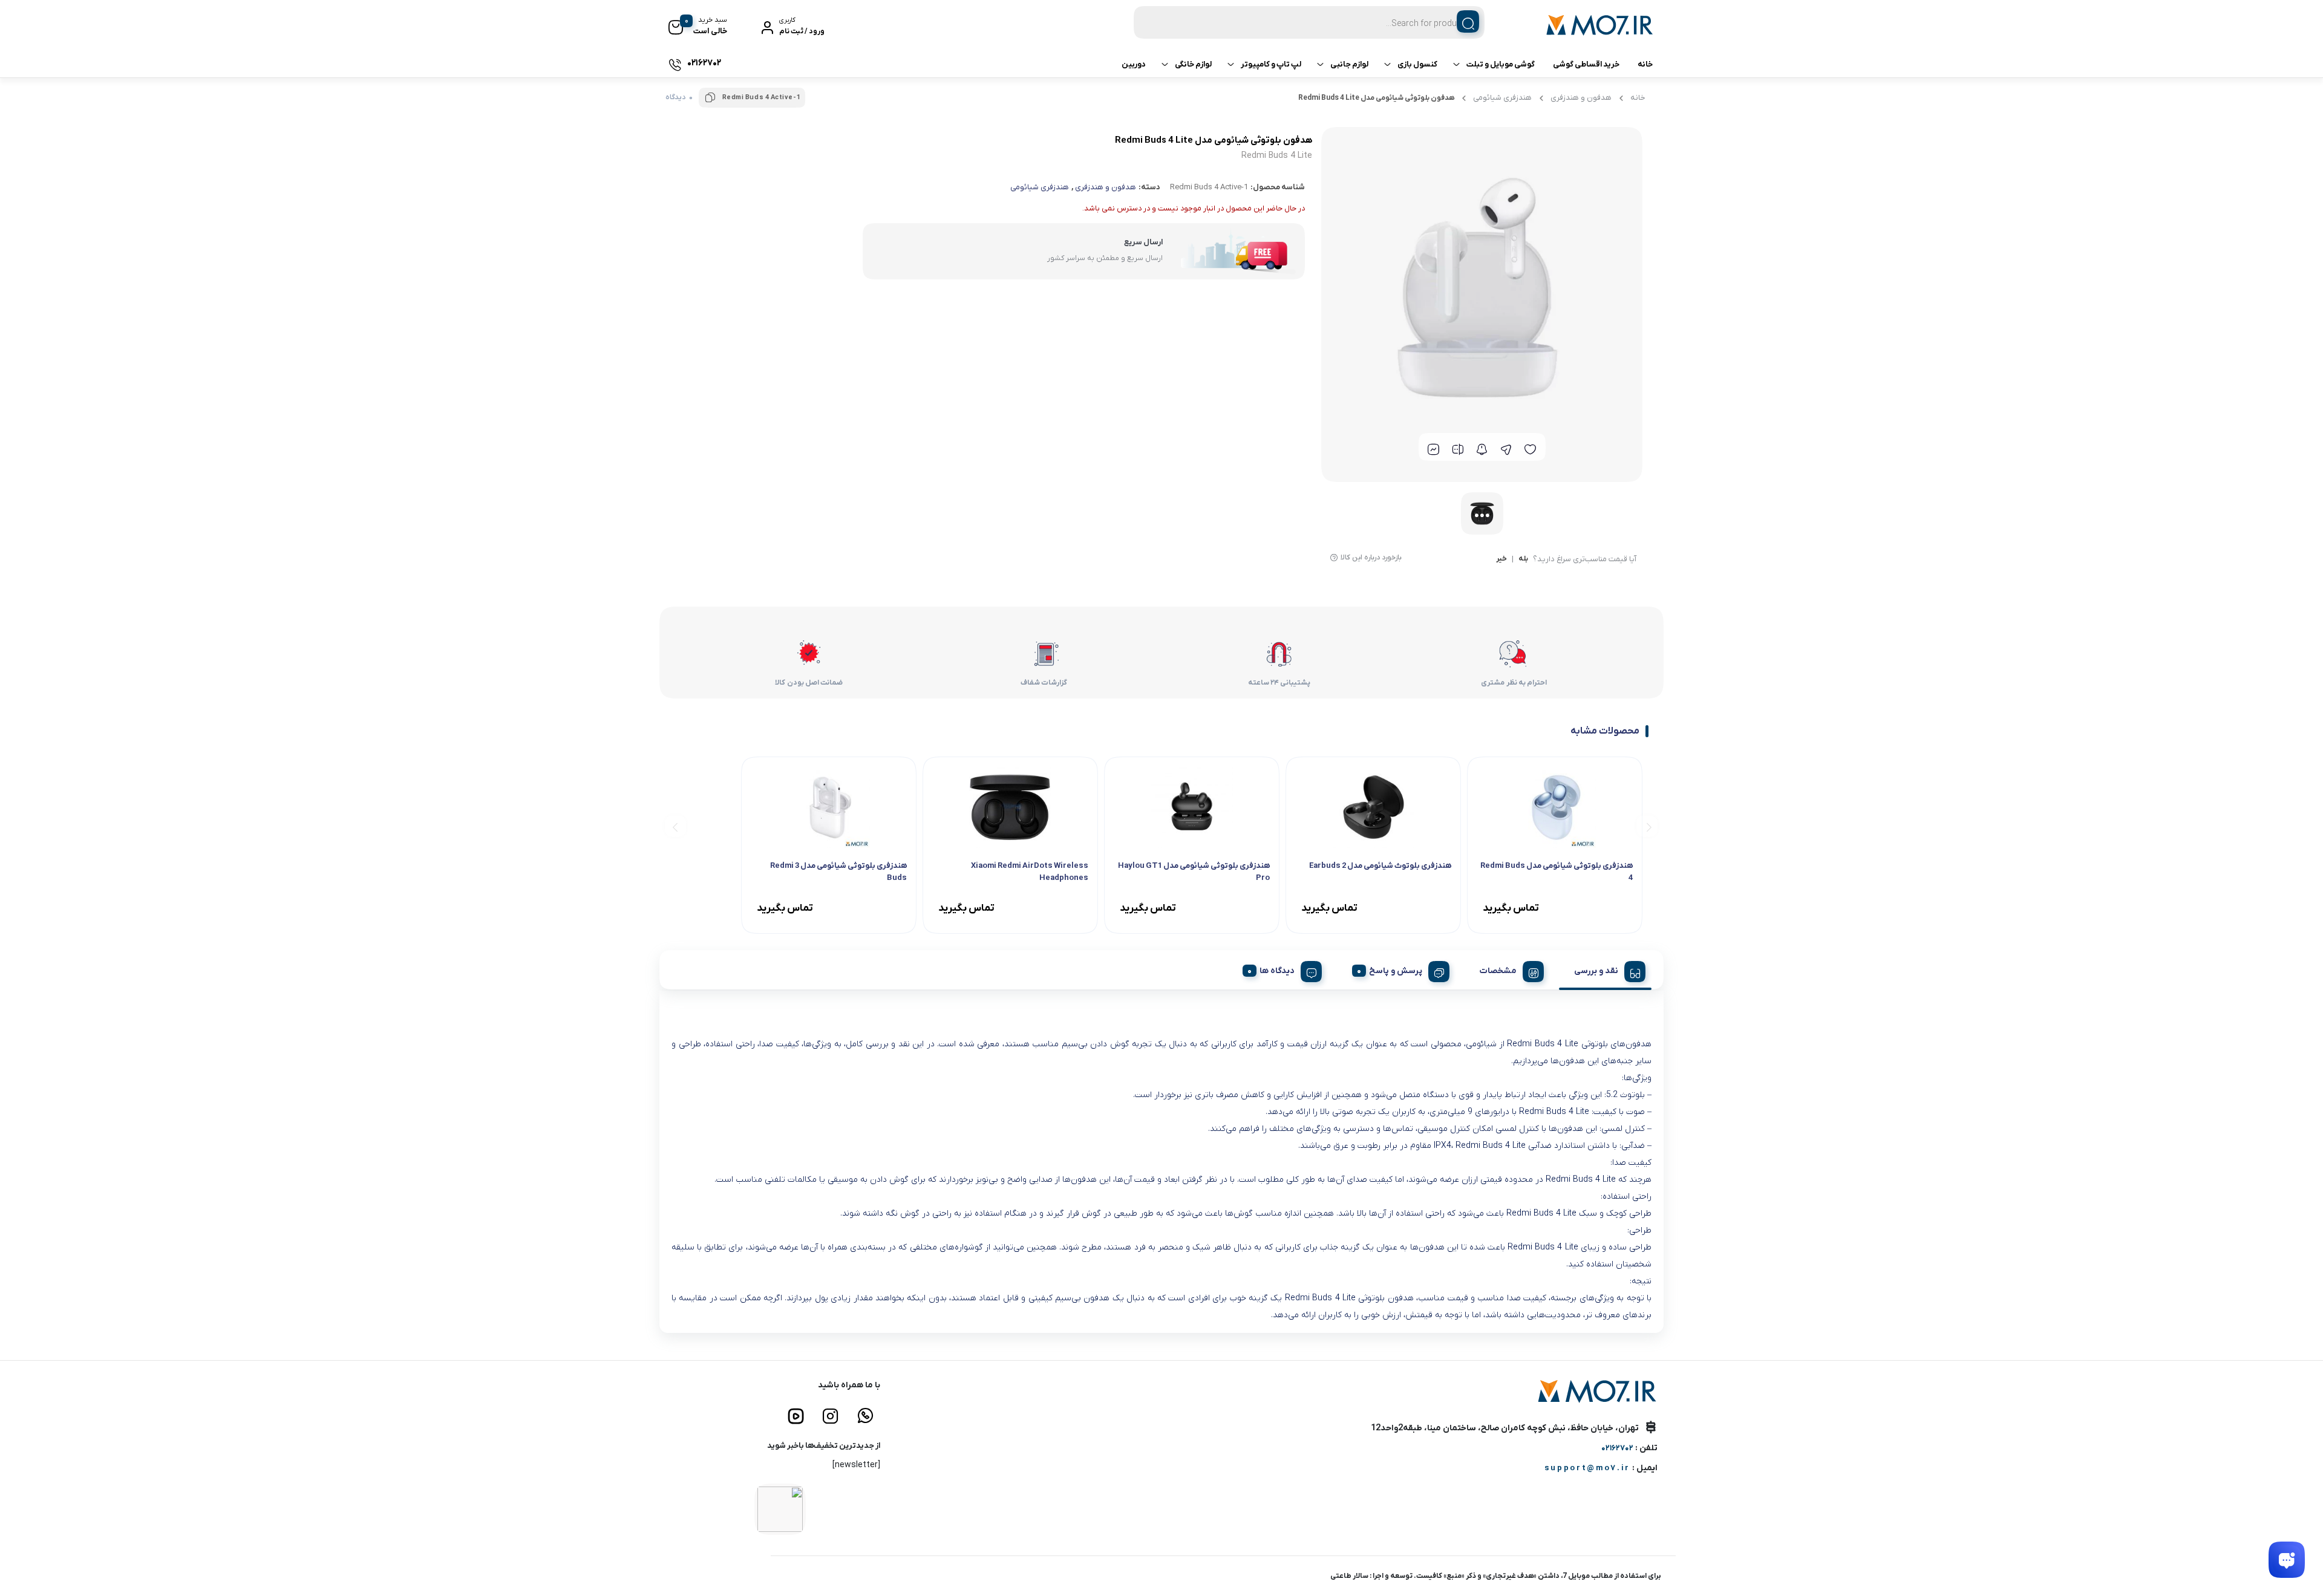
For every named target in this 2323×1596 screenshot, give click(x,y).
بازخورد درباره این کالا (1371, 558)
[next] (675, 826)
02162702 (1617, 1448)
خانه (1645, 64)
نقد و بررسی (1596, 971)
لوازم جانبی (1349, 64)
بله (1523, 559)
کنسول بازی (1417, 64)
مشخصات (1498, 971)
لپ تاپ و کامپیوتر (1271, 64)
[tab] (1605, 969)
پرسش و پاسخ (1396, 971)
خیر (1501, 559)
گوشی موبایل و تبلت (1501, 64)
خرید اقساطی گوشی (1586, 64)
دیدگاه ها (1277, 971)
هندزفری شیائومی (1502, 98)
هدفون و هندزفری (1581, 98)
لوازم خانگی (1193, 64)
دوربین (1134, 64)
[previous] (1647, 826)
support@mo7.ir (1587, 1468)
